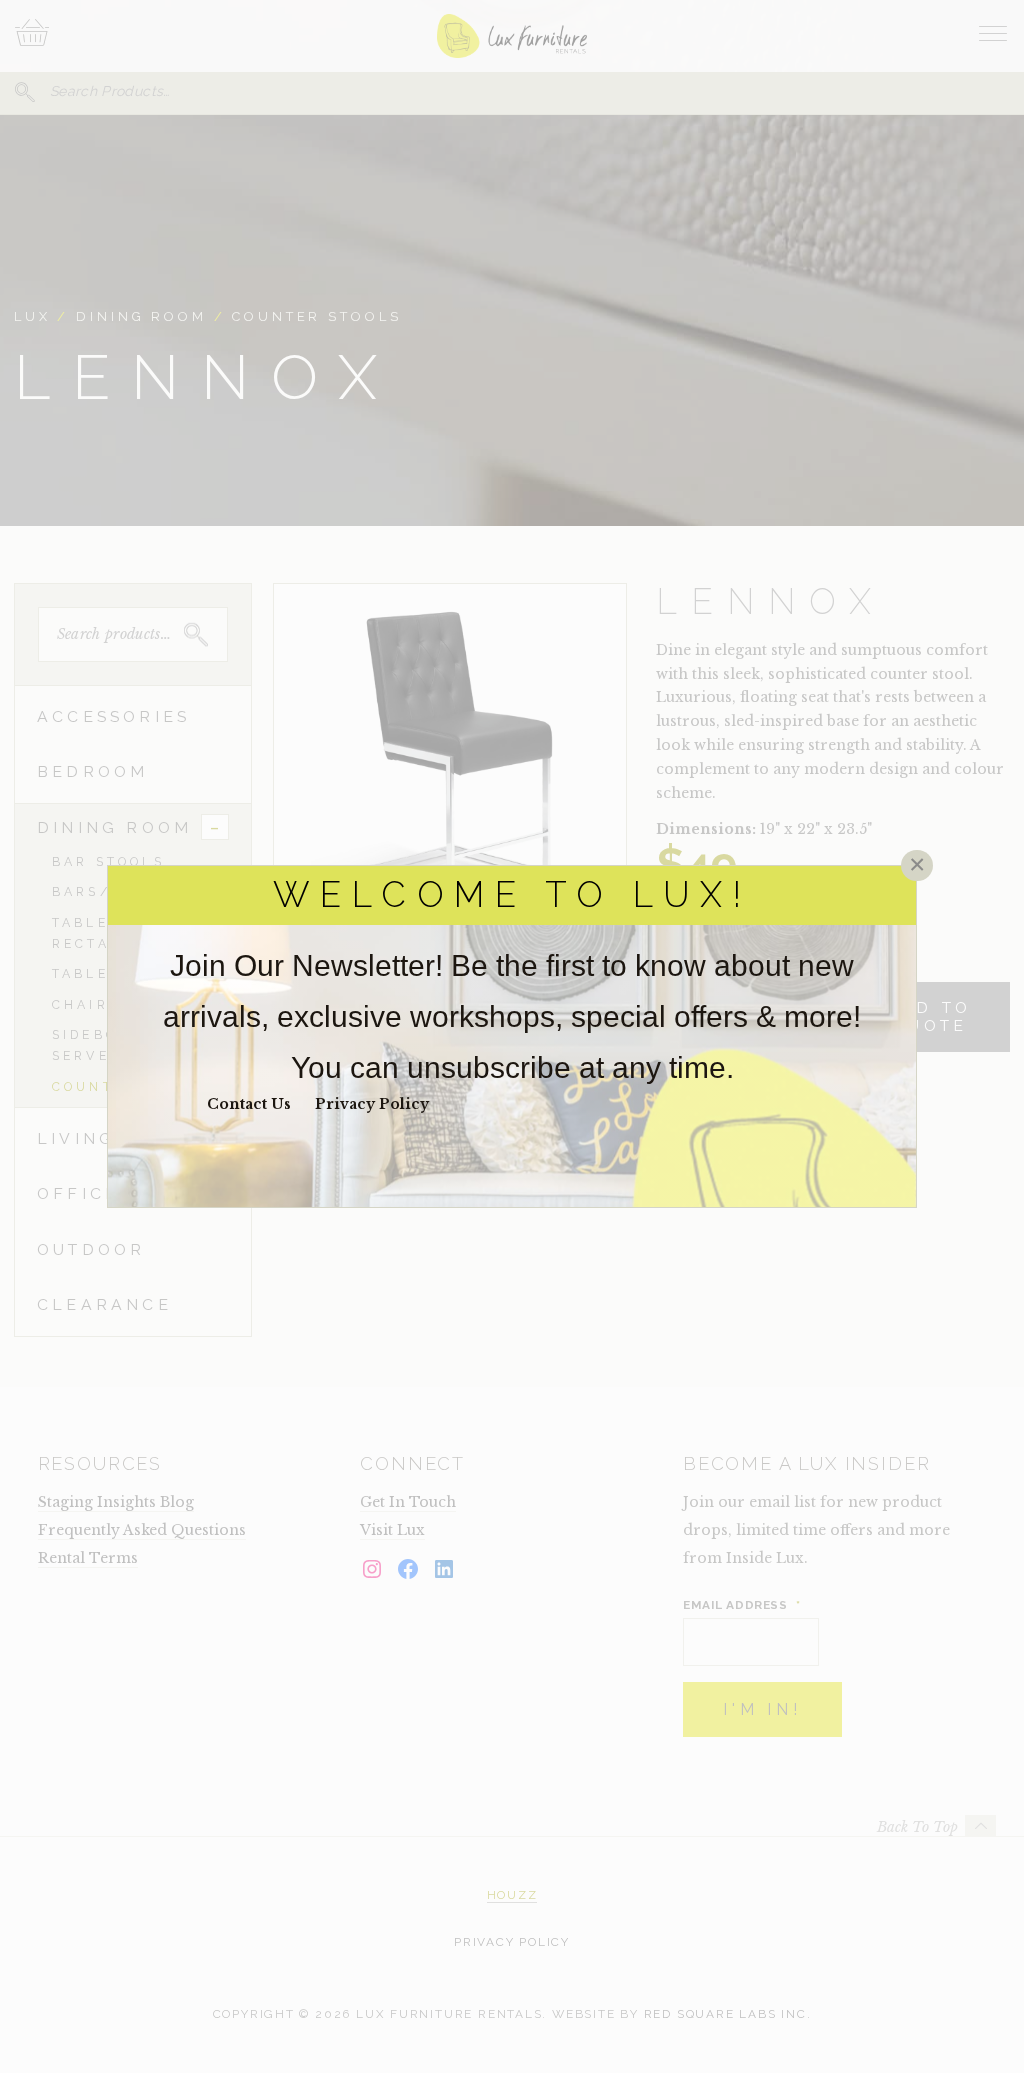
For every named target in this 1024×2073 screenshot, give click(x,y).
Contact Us (249, 1104)
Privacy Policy (372, 1104)
